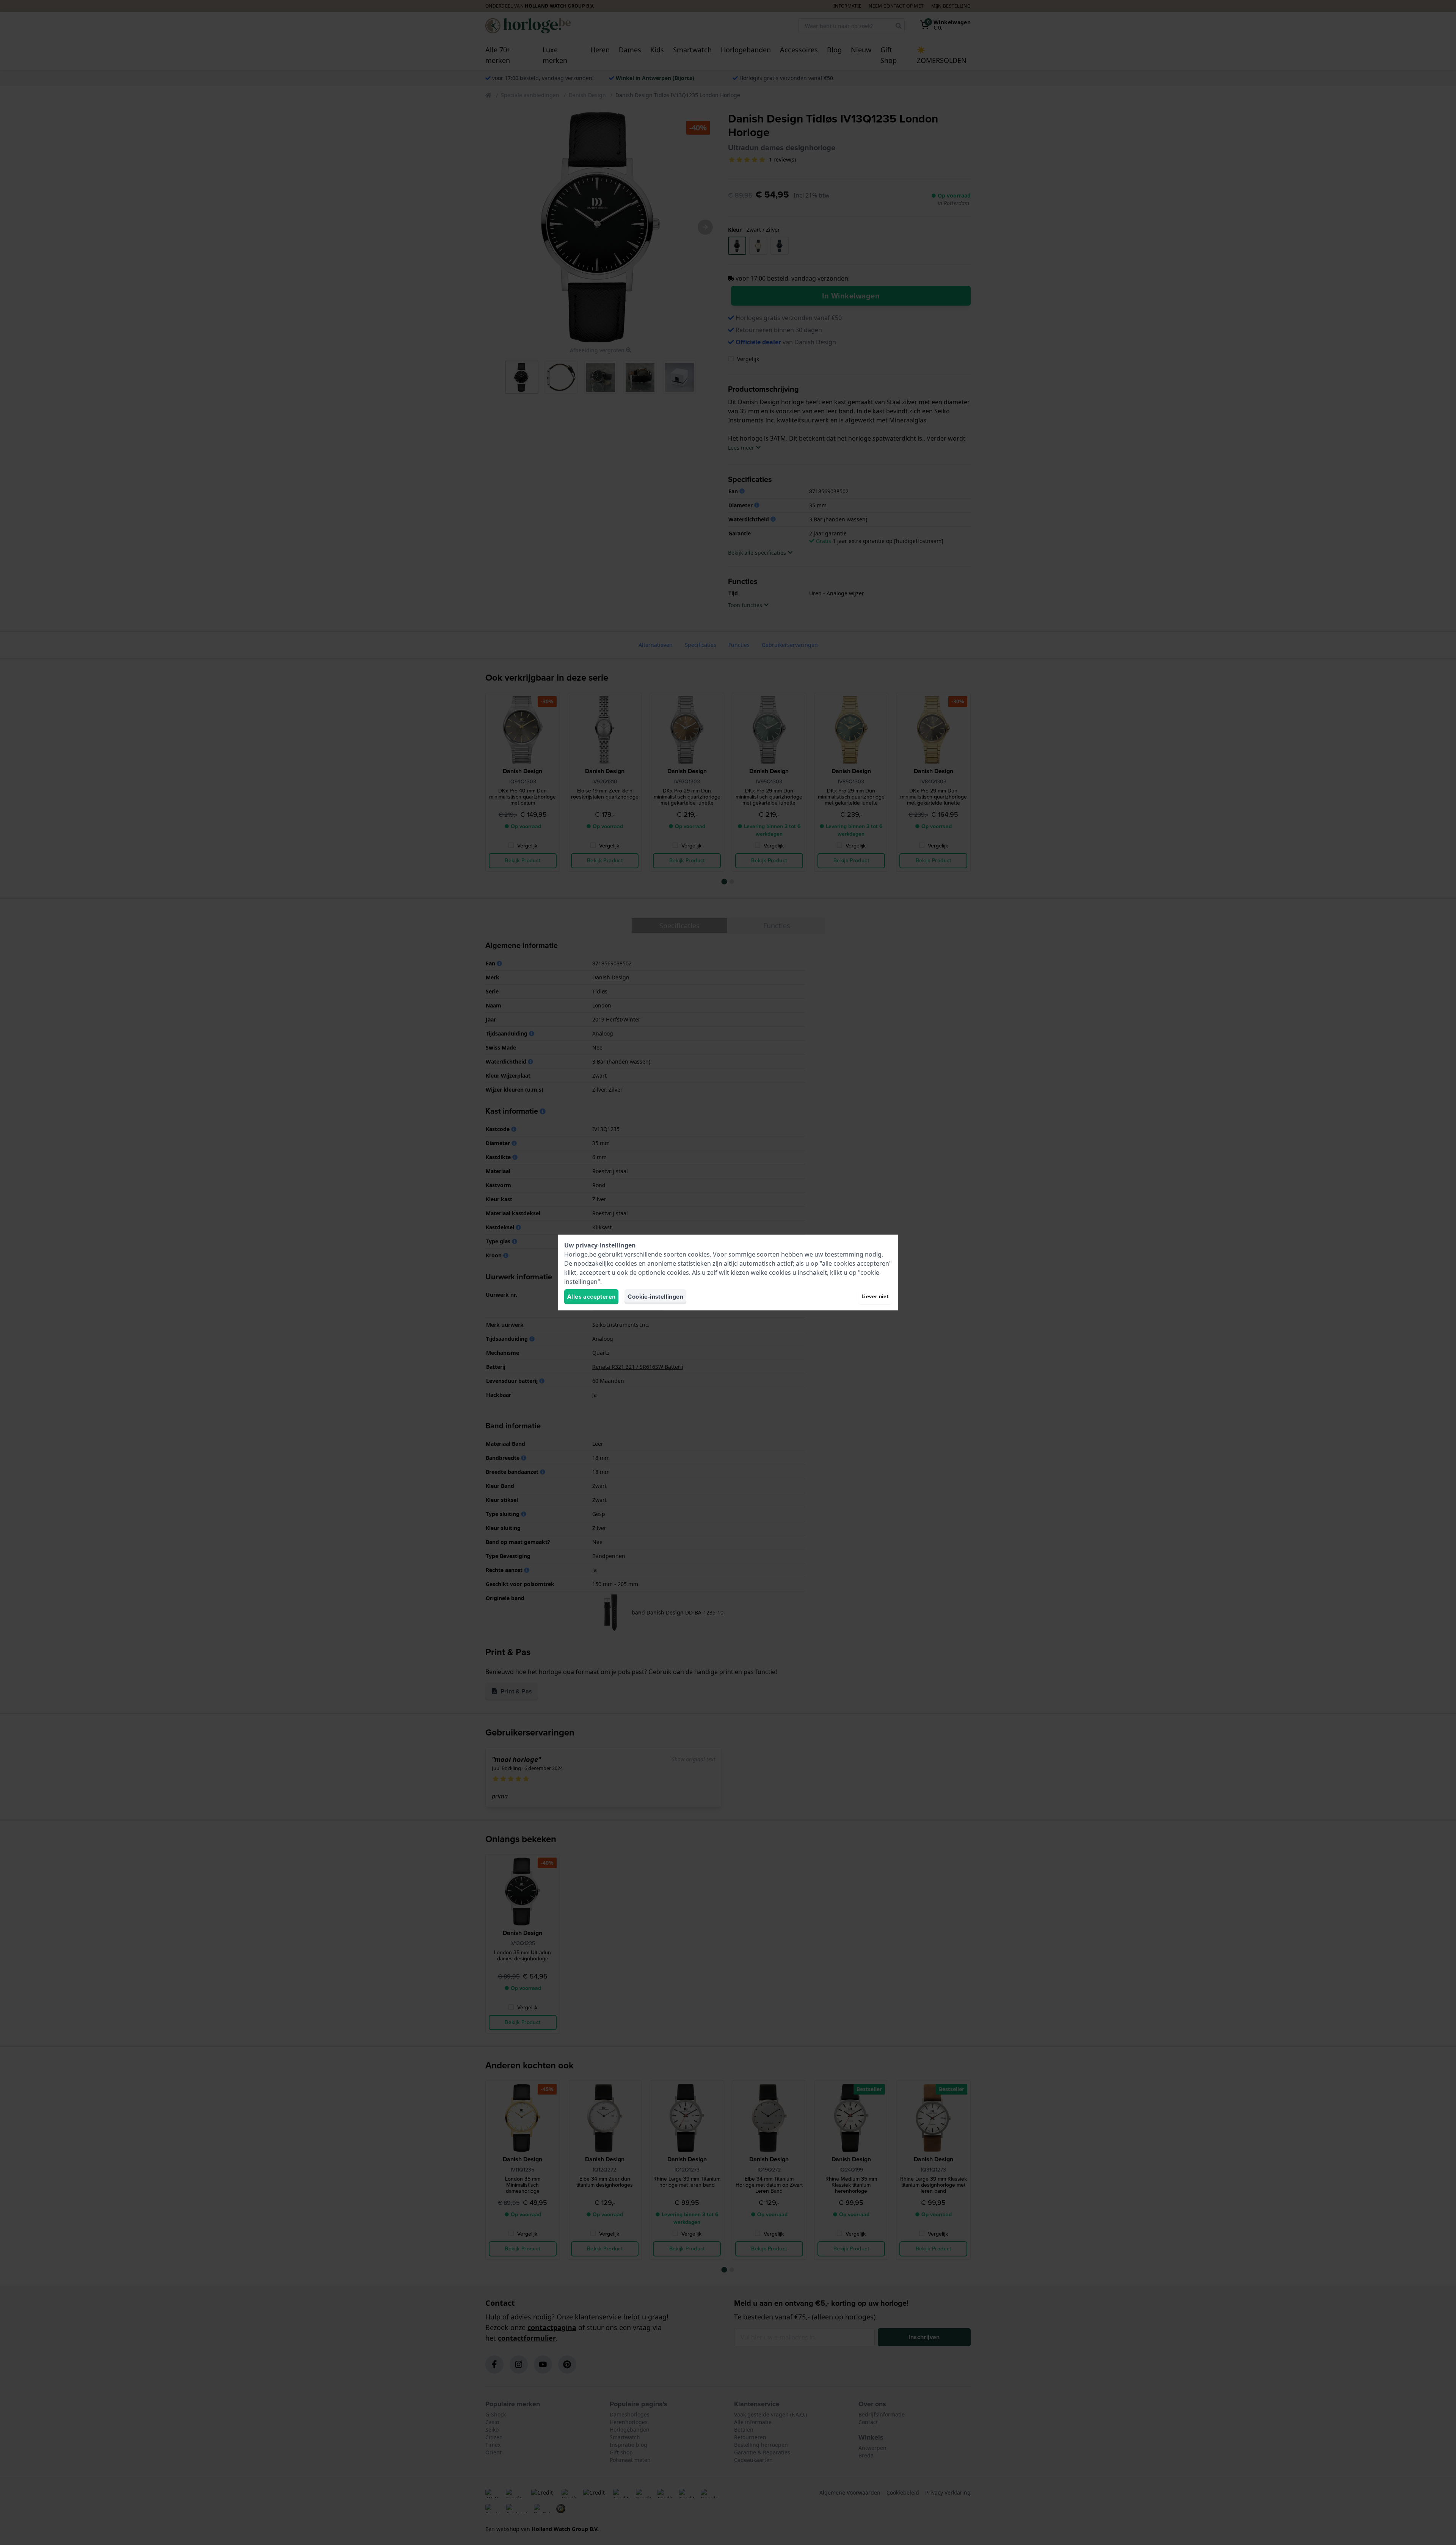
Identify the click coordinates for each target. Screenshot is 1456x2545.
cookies (699, 1254)
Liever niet (875, 1297)
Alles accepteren (591, 1297)
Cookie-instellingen (655, 1297)
